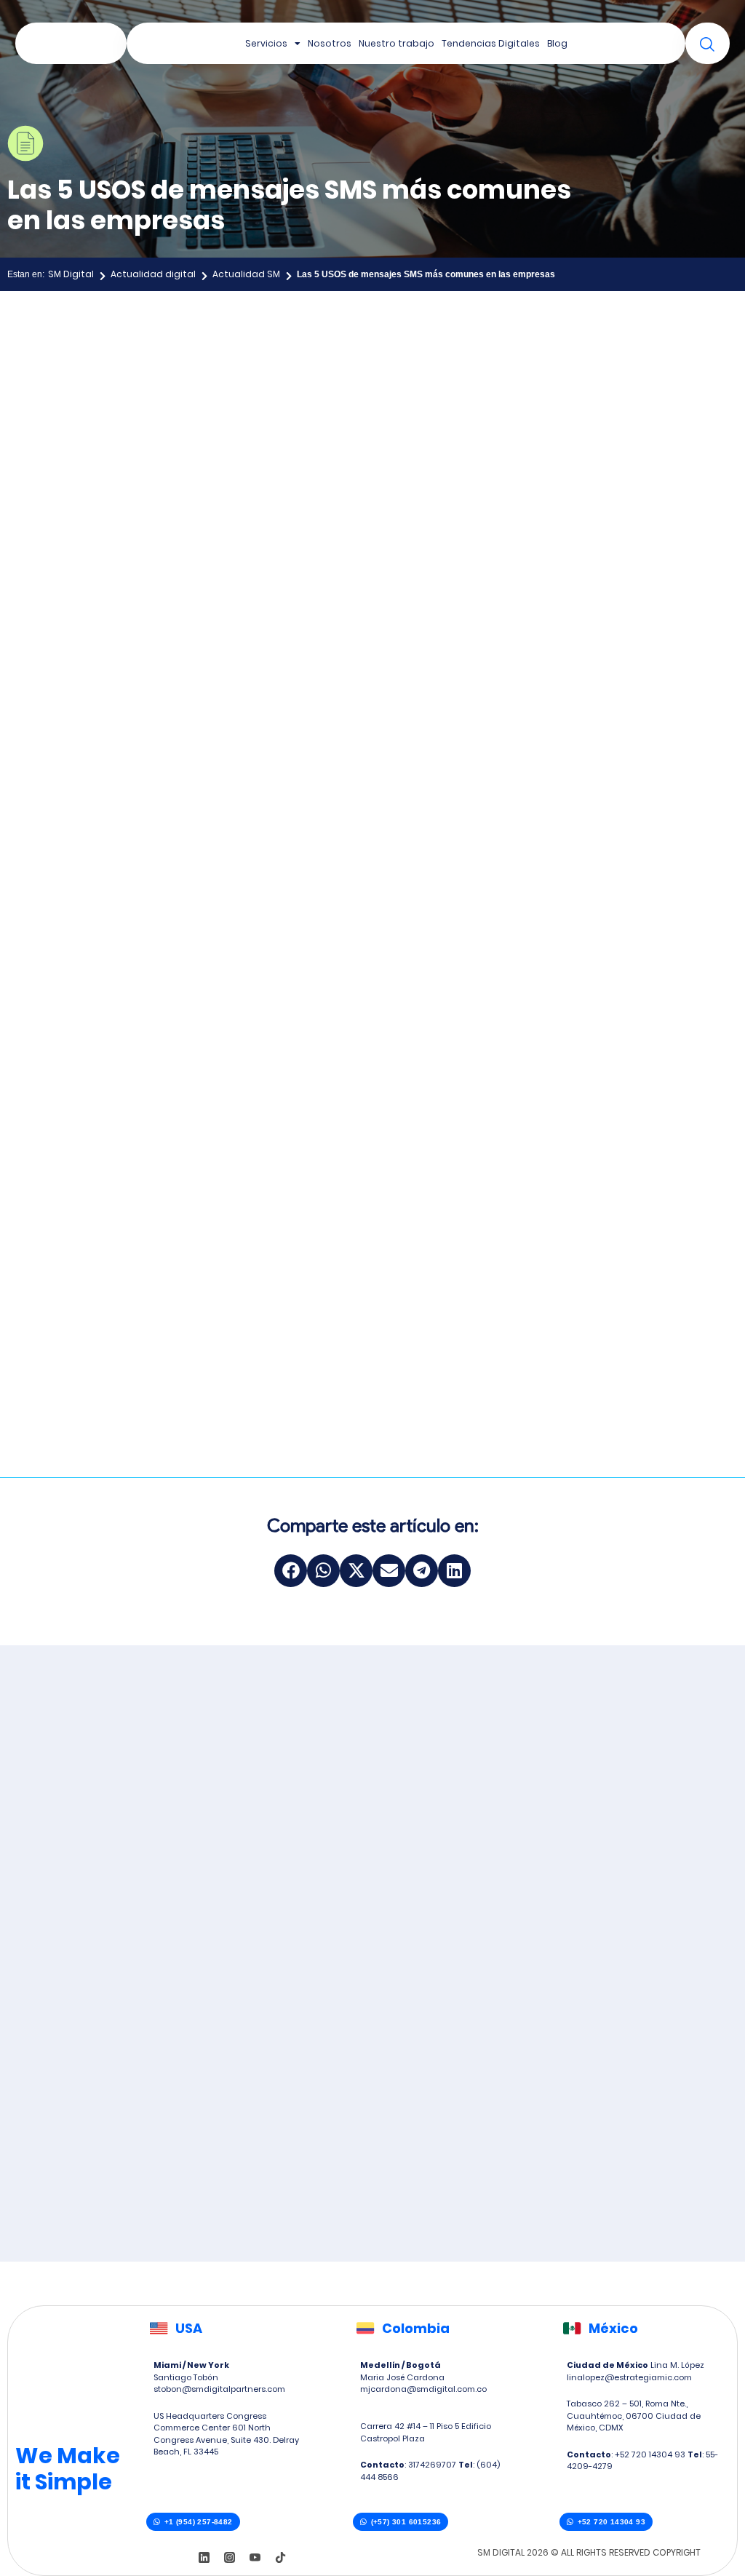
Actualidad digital (153, 274)
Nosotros (330, 43)
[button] (291, 1571)
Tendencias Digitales (491, 43)
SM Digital (71, 274)
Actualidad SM (246, 274)
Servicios (266, 43)
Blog (557, 43)
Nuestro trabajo (397, 43)
